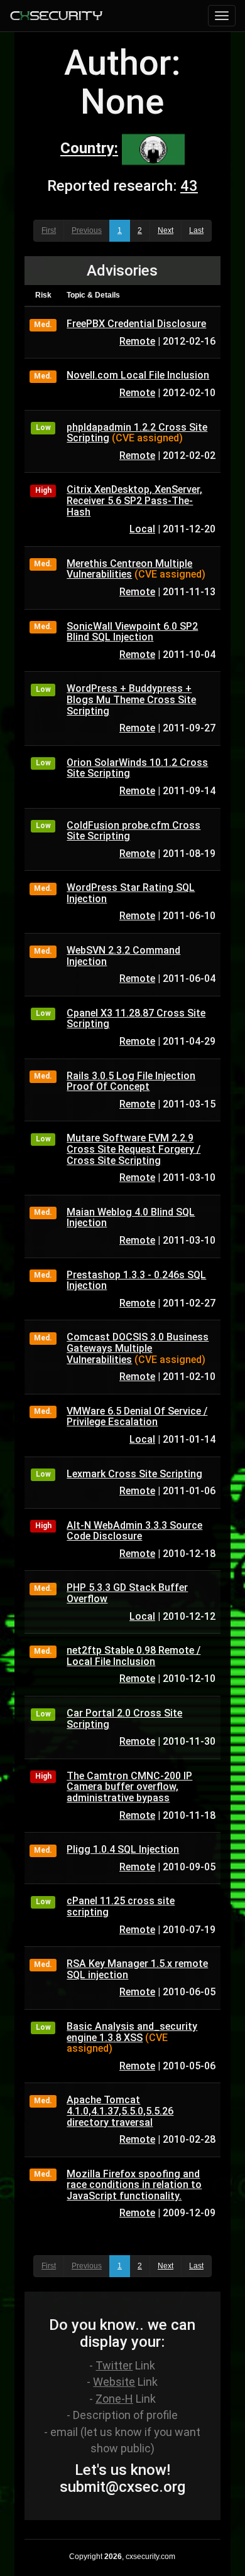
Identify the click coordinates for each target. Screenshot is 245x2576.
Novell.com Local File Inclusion (138, 375)
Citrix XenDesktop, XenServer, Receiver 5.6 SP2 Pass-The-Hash (134, 500)
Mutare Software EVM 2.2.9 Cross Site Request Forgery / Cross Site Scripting (133, 1149)
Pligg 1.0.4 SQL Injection (123, 1849)
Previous (87, 230)
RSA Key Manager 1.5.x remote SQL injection (137, 1969)
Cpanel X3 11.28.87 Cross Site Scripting (136, 1019)
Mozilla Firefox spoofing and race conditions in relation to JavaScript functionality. (134, 2185)
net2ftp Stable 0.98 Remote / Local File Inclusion (133, 1656)
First (49, 230)
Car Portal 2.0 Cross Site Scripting (124, 1719)
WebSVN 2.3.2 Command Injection (123, 956)
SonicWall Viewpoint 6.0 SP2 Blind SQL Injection (132, 632)
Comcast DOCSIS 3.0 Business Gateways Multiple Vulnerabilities (138, 1348)
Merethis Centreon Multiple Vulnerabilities (129, 569)
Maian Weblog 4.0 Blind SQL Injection (131, 1218)
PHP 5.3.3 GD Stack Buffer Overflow (127, 1593)
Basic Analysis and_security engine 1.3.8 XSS (132, 2032)
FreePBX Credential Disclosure (136, 324)
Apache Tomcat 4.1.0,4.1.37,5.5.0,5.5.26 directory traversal (120, 2111)
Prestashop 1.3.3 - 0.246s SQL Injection (136, 1280)
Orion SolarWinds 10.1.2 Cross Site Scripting (137, 768)
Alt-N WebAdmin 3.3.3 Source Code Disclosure (134, 1531)
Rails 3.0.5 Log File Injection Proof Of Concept (131, 1081)
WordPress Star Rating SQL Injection (131, 893)
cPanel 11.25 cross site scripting (121, 1906)
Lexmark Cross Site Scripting (134, 1474)
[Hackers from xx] (153, 149)
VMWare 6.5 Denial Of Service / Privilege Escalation (137, 1417)
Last (196, 230)
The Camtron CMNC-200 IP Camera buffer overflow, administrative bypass (129, 1787)
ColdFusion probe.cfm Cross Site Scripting (133, 831)
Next (166, 230)
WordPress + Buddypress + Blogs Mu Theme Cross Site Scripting (131, 699)
